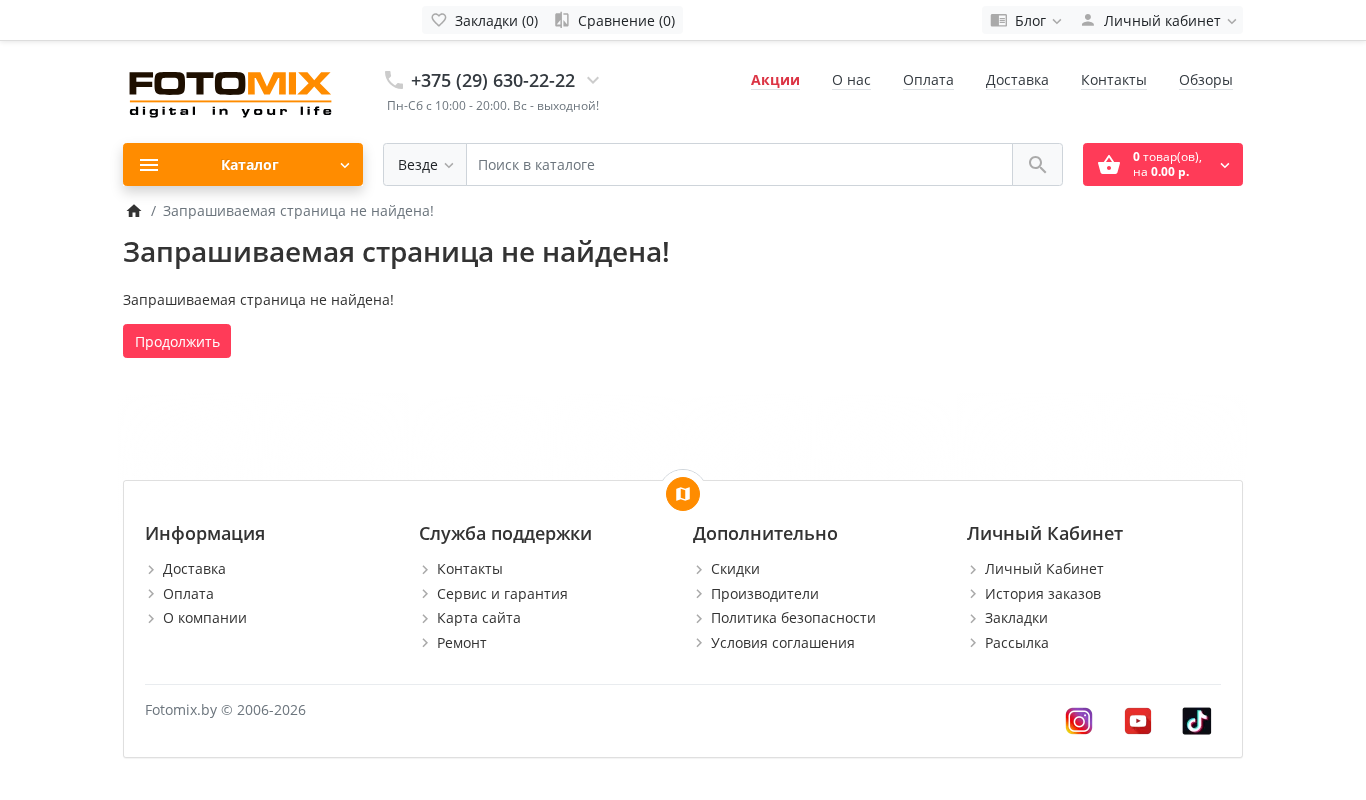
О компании (205, 617)
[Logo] (233, 90)
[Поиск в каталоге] (1037, 164)
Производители (765, 593)
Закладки (1016, 617)
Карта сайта (479, 617)
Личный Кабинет (1044, 568)
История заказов (1043, 593)
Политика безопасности (793, 617)
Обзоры (1206, 79)
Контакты (1114, 79)
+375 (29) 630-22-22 (493, 80)
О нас (851, 79)
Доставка (1017, 79)
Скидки (735, 568)
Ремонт (462, 642)
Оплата (928, 79)
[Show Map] (683, 494)
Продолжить (177, 341)
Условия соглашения (783, 642)
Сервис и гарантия (502, 593)
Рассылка (1017, 642)
